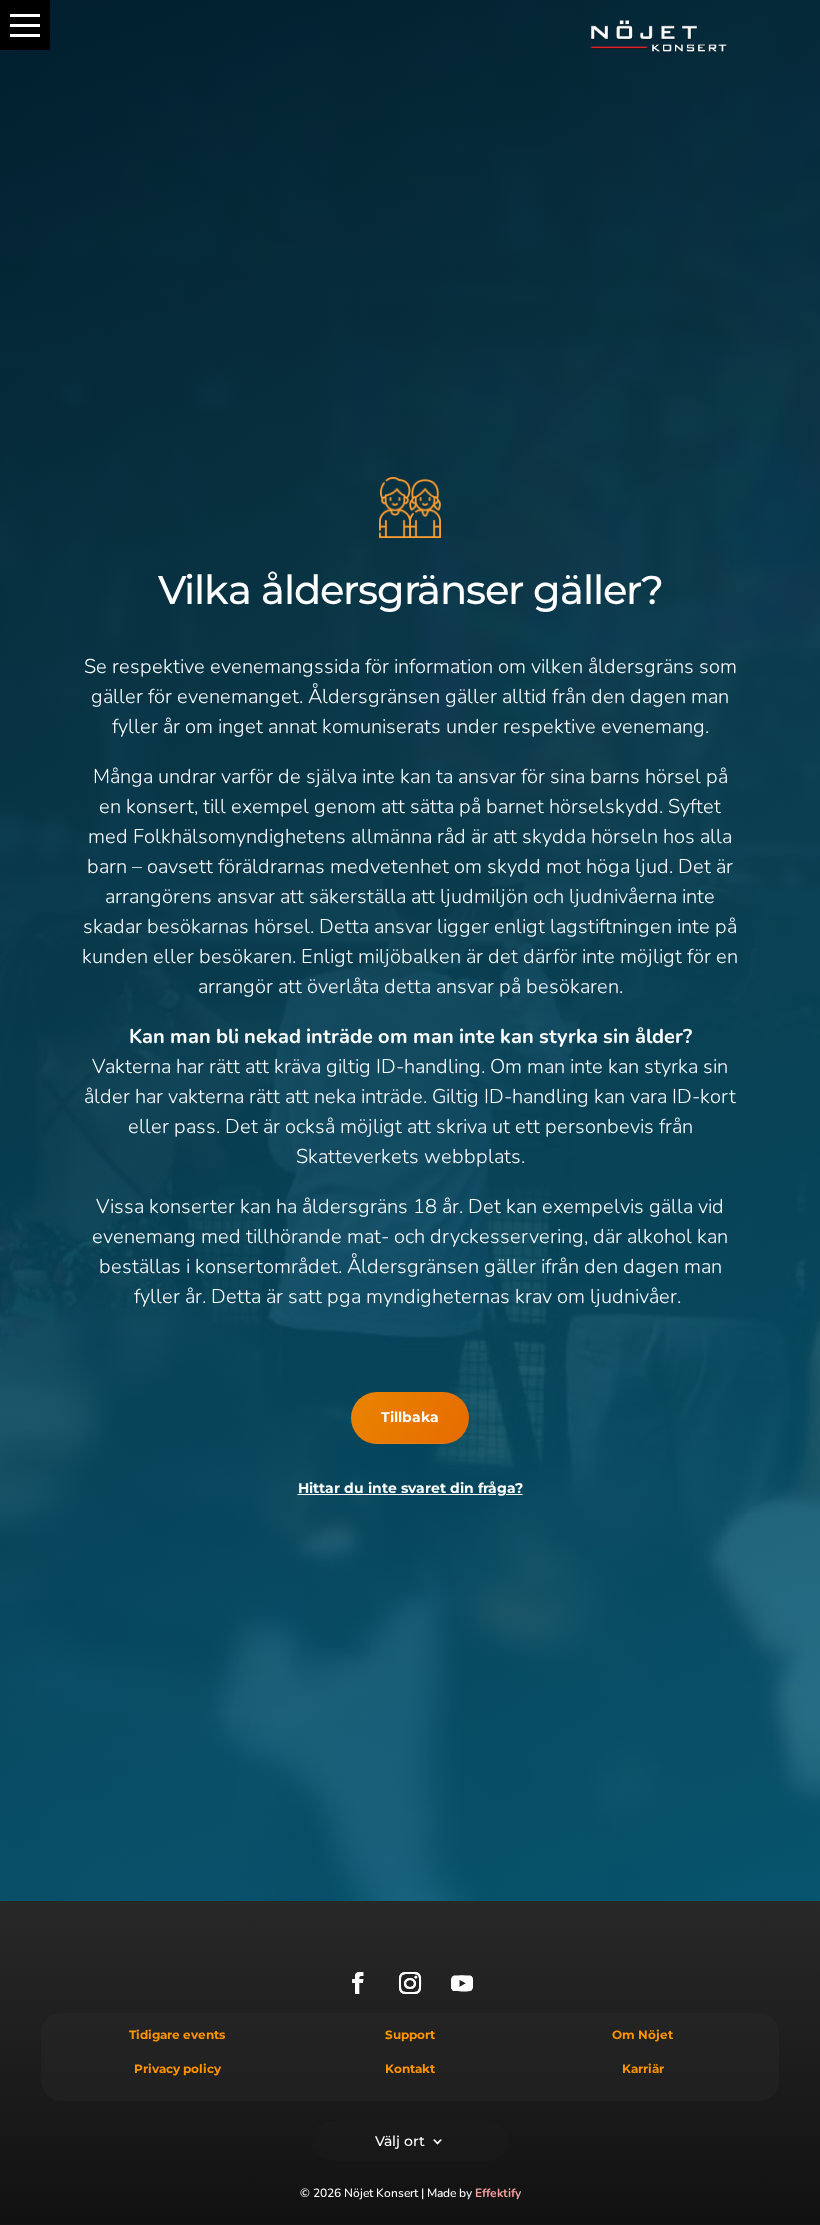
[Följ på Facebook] (358, 1983)
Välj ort (400, 2140)
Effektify (498, 2193)
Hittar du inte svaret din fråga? (410, 1488)
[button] (25, 25)
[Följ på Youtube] (462, 1983)
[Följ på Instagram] (410, 1983)
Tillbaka (410, 1417)
